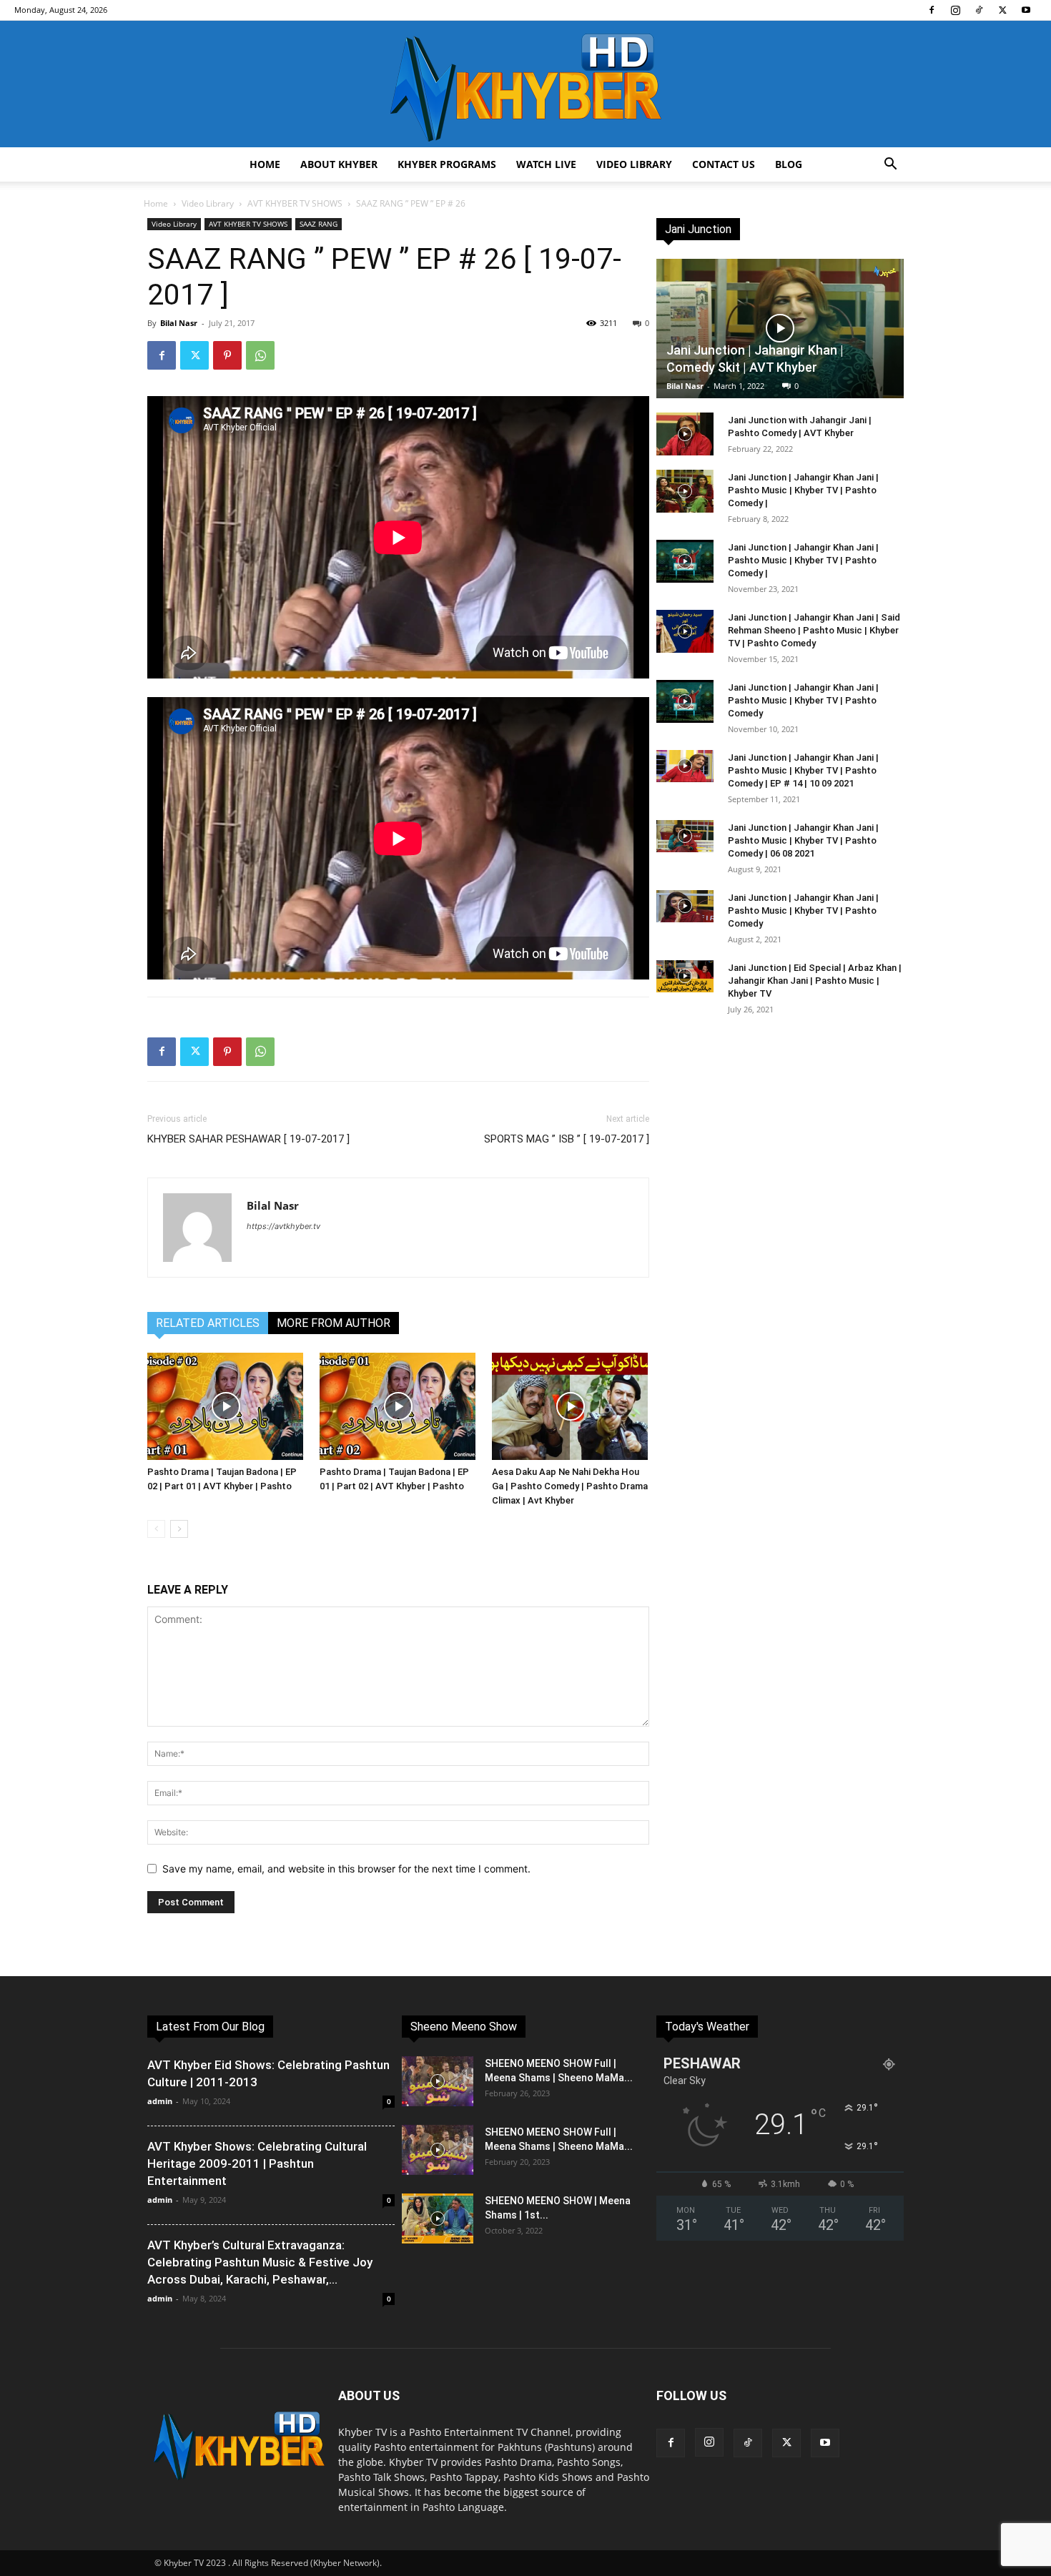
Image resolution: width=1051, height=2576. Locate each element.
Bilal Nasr (179, 323)
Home (265, 164)
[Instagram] (955, 10)
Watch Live (546, 164)
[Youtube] (1026, 10)
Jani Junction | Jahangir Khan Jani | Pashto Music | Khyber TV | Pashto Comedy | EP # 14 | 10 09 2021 (803, 770)
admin (160, 2101)
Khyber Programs (447, 164)
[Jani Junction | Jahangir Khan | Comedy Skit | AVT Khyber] (780, 329)
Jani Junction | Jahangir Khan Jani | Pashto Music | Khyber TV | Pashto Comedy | (803, 490)
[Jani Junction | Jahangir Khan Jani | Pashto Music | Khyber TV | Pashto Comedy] (685, 701)
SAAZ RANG (319, 224)
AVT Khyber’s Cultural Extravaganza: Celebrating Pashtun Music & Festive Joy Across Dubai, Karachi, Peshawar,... (260, 2262)
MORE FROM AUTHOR (334, 1323)
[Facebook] (932, 10)
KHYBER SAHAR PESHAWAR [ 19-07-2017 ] (248, 1139)
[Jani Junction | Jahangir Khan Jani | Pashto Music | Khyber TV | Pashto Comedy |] (685, 491)
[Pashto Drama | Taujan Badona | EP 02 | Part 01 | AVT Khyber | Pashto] (226, 1406)
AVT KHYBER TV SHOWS (295, 203)
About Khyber (339, 164)
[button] (890, 166)
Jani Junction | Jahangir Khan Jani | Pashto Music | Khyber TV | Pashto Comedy (803, 700)
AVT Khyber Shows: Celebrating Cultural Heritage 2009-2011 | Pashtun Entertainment (257, 2163)
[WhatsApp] (260, 355)
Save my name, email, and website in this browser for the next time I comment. (346, 1869)
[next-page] (179, 1529)
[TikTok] (979, 10)
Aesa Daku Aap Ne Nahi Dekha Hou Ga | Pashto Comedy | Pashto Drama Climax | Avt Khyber (570, 1486)
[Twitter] (1002, 10)
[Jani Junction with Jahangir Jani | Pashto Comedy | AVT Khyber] (685, 434)
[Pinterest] (227, 355)
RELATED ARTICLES (208, 1323)
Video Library (634, 164)
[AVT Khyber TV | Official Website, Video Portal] (525, 84)
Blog (789, 164)
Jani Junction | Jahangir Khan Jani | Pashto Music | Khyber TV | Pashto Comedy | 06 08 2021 (803, 840)
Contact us (724, 164)
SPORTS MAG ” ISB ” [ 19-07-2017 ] (567, 1139)
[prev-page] (156, 1529)
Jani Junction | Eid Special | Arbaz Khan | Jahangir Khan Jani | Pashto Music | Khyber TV (815, 981)
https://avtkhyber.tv (283, 1226)
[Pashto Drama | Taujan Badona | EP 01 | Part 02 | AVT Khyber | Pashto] (398, 1406)
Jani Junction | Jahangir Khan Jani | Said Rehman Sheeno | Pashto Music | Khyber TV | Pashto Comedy (814, 630)
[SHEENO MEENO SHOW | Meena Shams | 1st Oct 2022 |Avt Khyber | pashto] (438, 2219)
